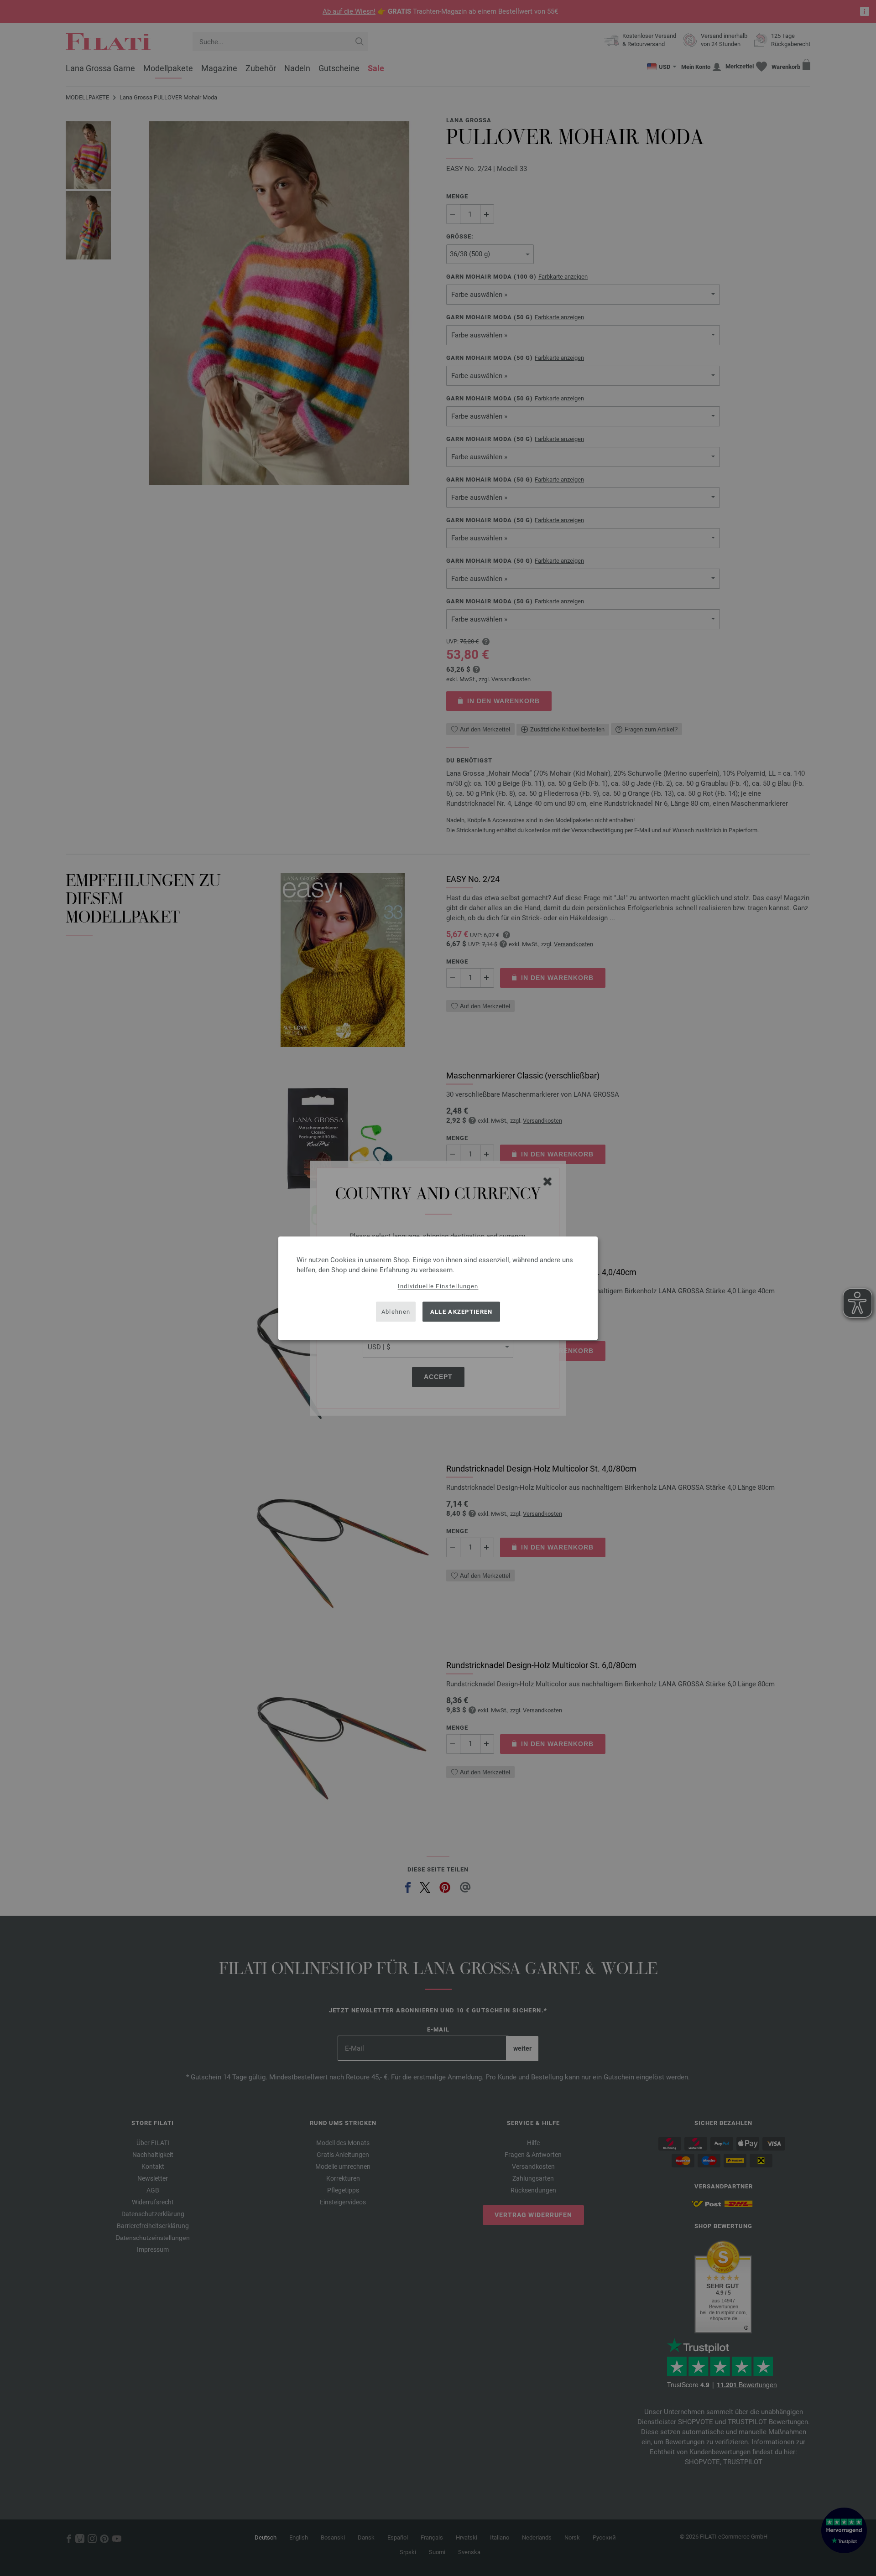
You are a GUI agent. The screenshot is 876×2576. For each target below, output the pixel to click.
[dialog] (438, 1288)
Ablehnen (396, 1312)
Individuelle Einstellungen (438, 1286)
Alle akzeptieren (461, 1312)
